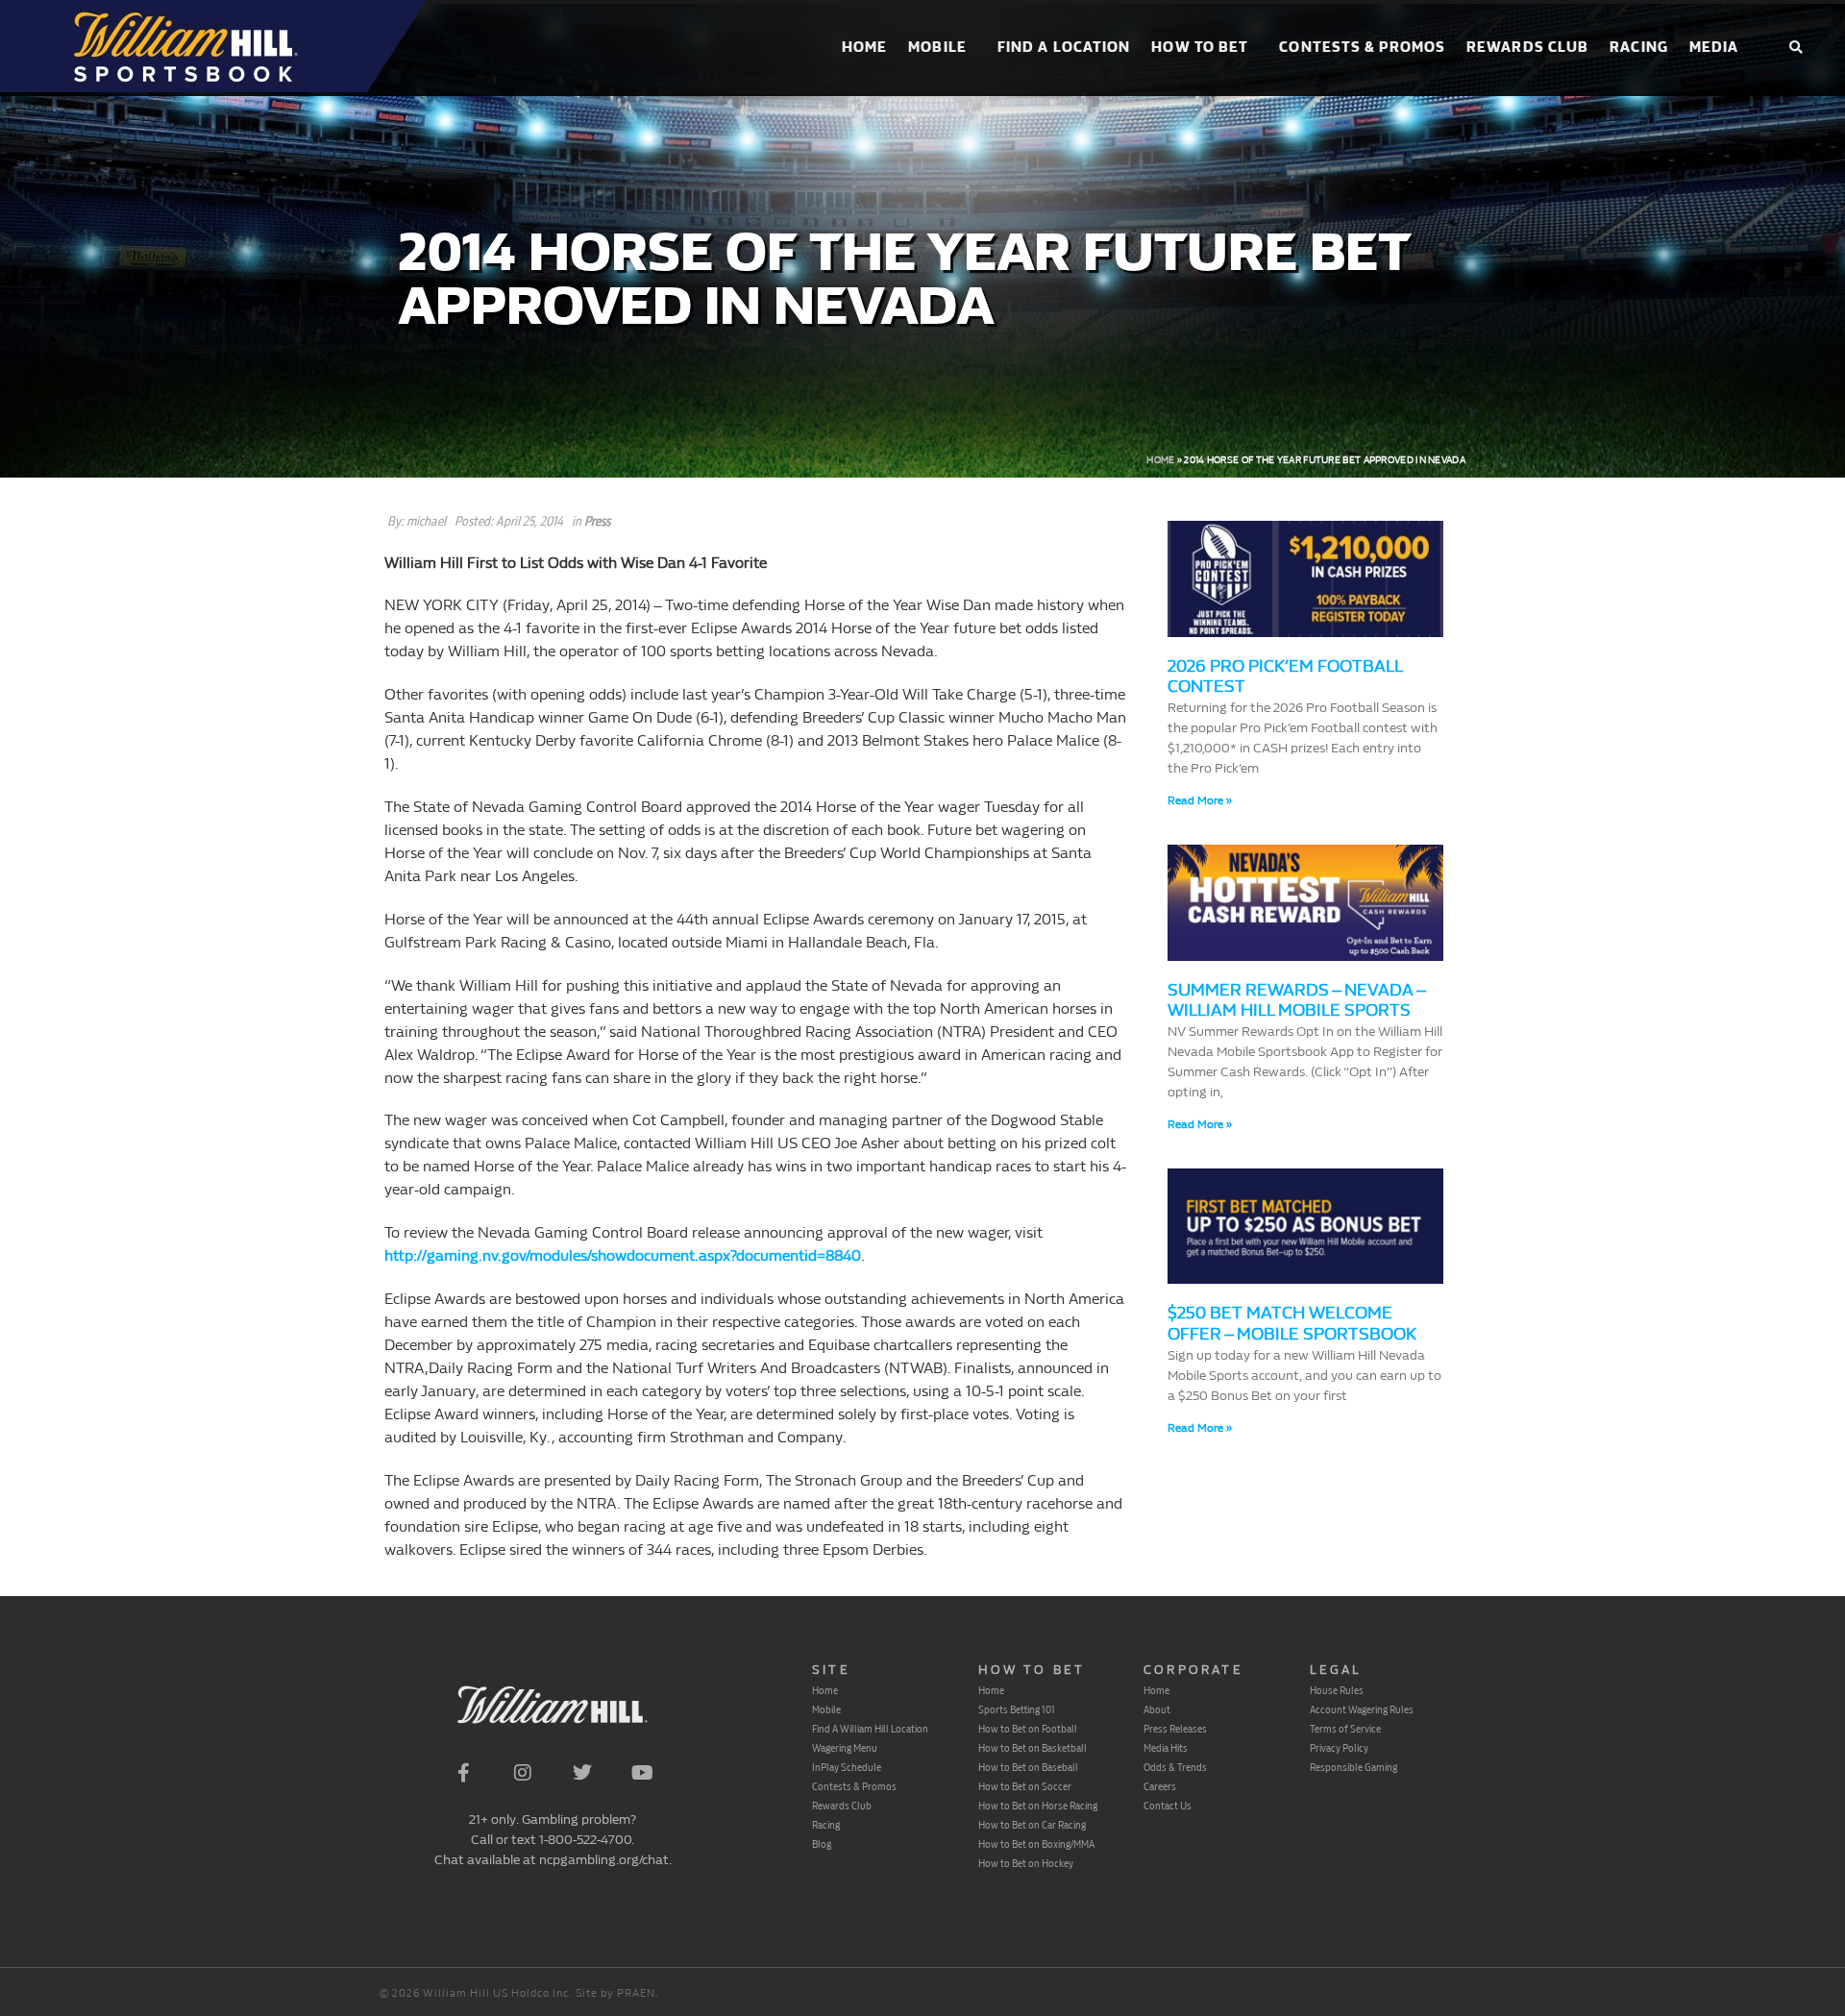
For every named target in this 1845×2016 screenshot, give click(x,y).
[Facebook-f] (463, 1773)
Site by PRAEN (615, 1993)
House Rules (1337, 1690)
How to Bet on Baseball (1028, 1767)
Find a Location (1064, 48)
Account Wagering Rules (1362, 1709)
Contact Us (1168, 1806)
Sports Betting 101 (1017, 1709)
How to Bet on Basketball (1033, 1748)
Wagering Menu (845, 1748)
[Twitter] (582, 1773)
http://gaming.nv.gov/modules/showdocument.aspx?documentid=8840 (623, 1255)
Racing (1639, 48)
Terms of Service (1345, 1729)
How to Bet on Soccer (1025, 1786)
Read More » (1200, 800)
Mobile (937, 48)
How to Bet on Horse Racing (1038, 1806)
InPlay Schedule (847, 1767)
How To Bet (1200, 48)
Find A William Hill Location (870, 1729)
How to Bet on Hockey (1026, 1863)
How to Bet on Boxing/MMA (1036, 1844)
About (1157, 1709)
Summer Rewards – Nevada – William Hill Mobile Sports (1296, 1001)
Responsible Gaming (1353, 1767)
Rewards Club (1527, 48)
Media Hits (1166, 1748)
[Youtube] (642, 1773)
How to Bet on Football (1028, 1729)
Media (1714, 48)
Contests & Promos (1362, 48)
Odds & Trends (1175, 1767)
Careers (1160, 1786)
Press (597, 521)
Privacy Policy (1339, 1748)
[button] (1796, 49)
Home (864, 48)
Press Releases (1175, 1729)
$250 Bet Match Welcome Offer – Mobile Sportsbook (1292, 1324)
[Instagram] (523, 1773)
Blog (822, 1844)
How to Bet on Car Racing (1032, 1825)
